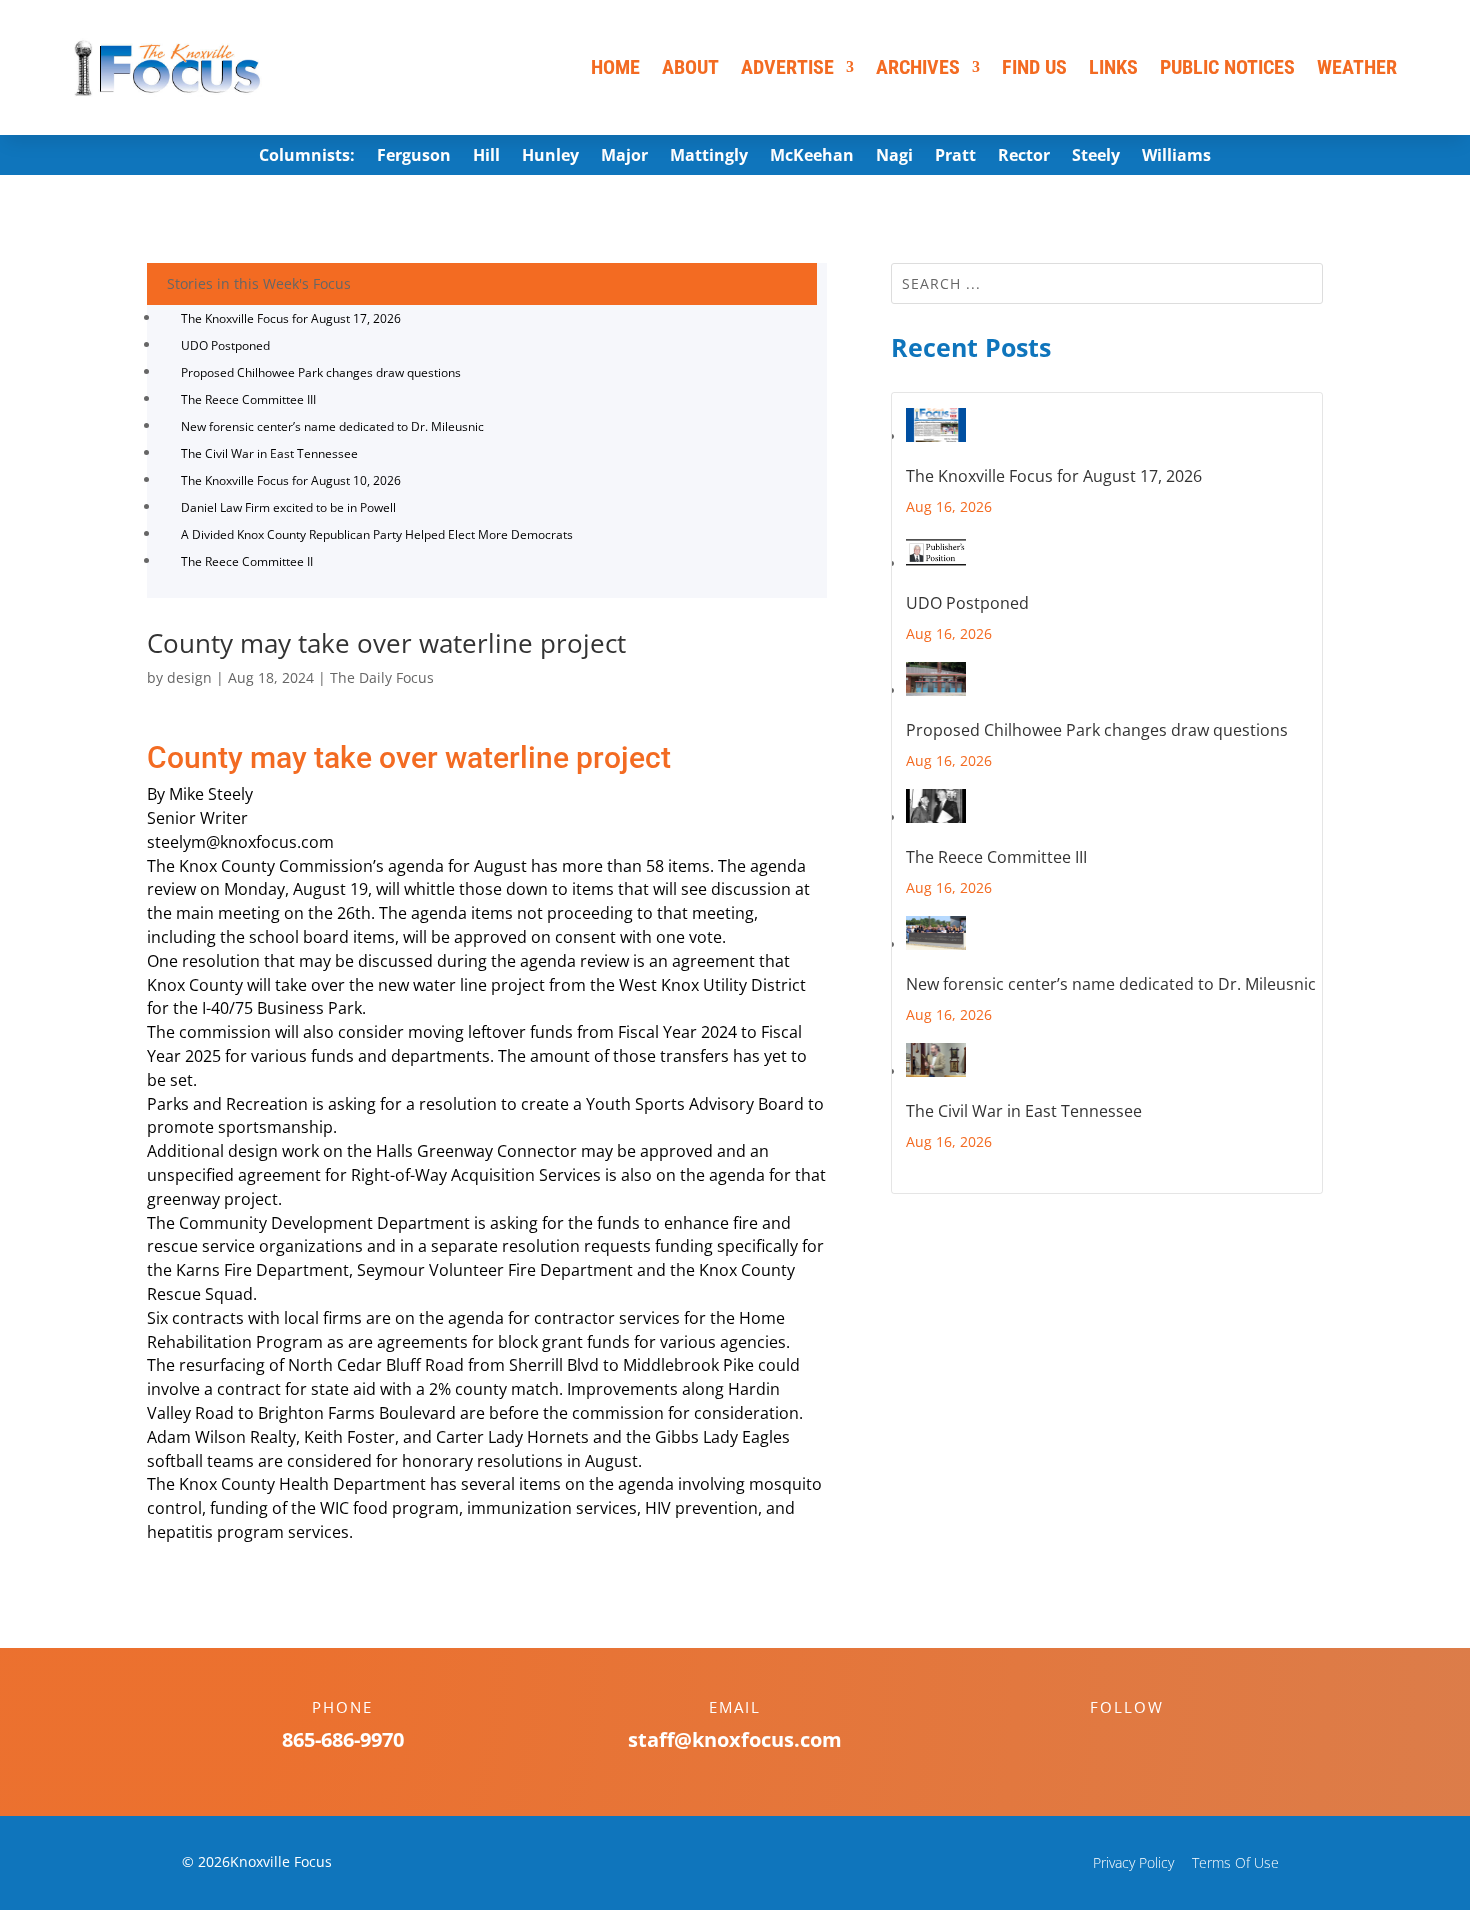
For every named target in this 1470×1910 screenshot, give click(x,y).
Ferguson (414, 157)
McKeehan (812, 157)
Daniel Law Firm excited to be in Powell (288, 507)
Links (1113, 67)
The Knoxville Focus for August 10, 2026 (291, 480)
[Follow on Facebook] (1107, 1742)
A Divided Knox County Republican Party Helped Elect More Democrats (377, 534)
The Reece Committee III (248, 399)
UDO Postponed (225, 345)
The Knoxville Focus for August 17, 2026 (291, 318)
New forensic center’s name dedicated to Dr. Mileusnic (332, 426)
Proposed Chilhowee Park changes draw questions (321, 372)
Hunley (550, 157)
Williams (1176, 157)
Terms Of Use (1235, 1862)
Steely (1096, 157)
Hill (486, 157)
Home (615, 67)
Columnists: (307, 157)
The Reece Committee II (247, 561)
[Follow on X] (1147, 1742)
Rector (1024, 157)
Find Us (1034, 67)
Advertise (787, 67)
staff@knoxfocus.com (735, 1739)
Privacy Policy (1133, 1862)
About (690, 67)
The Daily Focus (382, 677)
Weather (1357, 67)
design (189, 677)
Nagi (894, 157)
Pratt (955, 157)
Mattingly (709, 157)
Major (624, 157)
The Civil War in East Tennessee (269, 453)
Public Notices (1227, 67)
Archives (918, 67)
